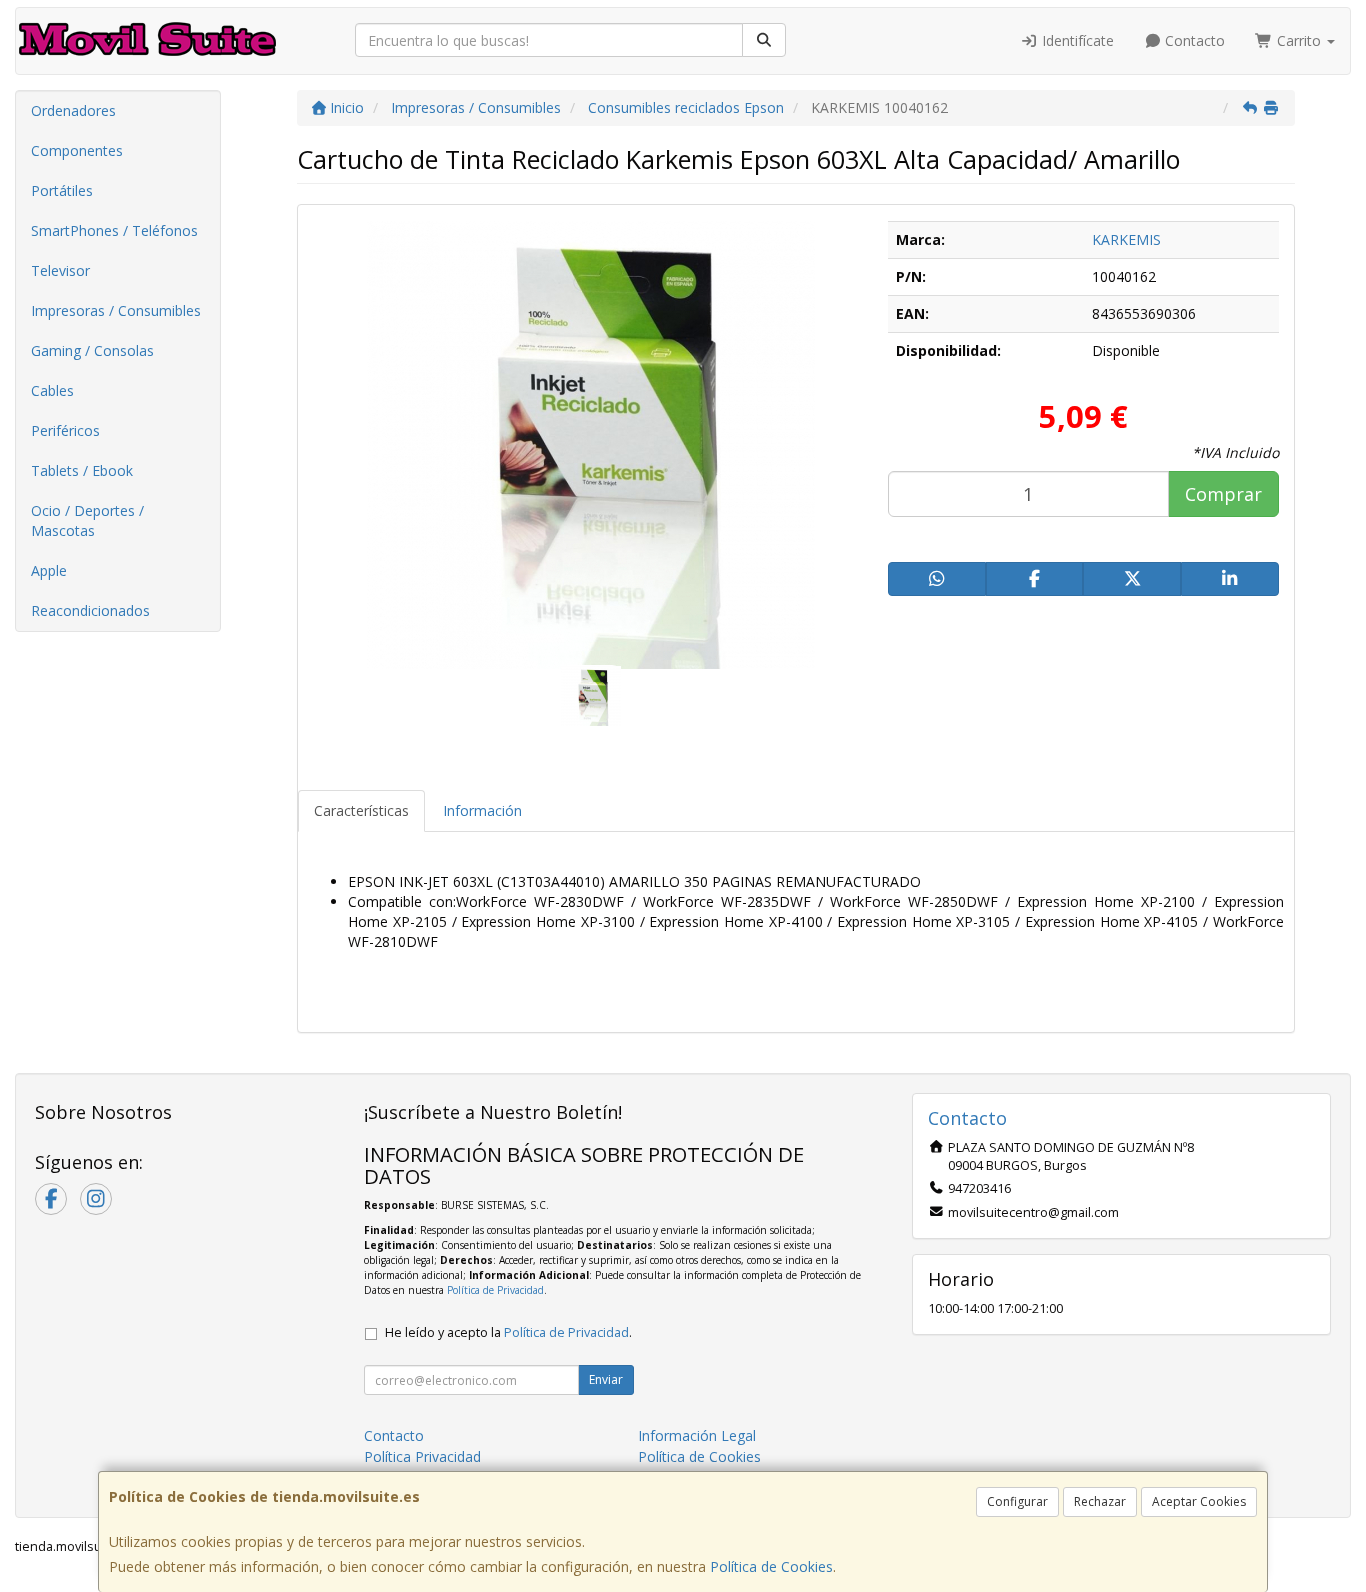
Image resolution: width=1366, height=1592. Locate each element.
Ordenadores (73, 110)
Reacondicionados (90, 610)
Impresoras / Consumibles (116, 310)
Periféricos (65, 430)
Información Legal (697, 1435)
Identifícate (1076, 40)
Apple (49, 570)
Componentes (77, 150)
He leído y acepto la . (508, 1332)
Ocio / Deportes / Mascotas (87, 520)
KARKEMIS (1126, 239)
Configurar (1017, 1501)
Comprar (1223, 494)
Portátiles (62, 190)
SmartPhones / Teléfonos (114, 230)
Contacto (1193, 40)
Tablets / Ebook (82, 470)
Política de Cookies (771, 1566)
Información (482, 810)
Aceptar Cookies (1199, 1501)
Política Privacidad (422, 1456)
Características (361, 810)
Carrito (1299, 40)
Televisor (60, 270)
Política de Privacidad (495, 1290)
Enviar (606, 1379)
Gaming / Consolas (92, 350)
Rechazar (1100, 1501)
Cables (52, 390)
